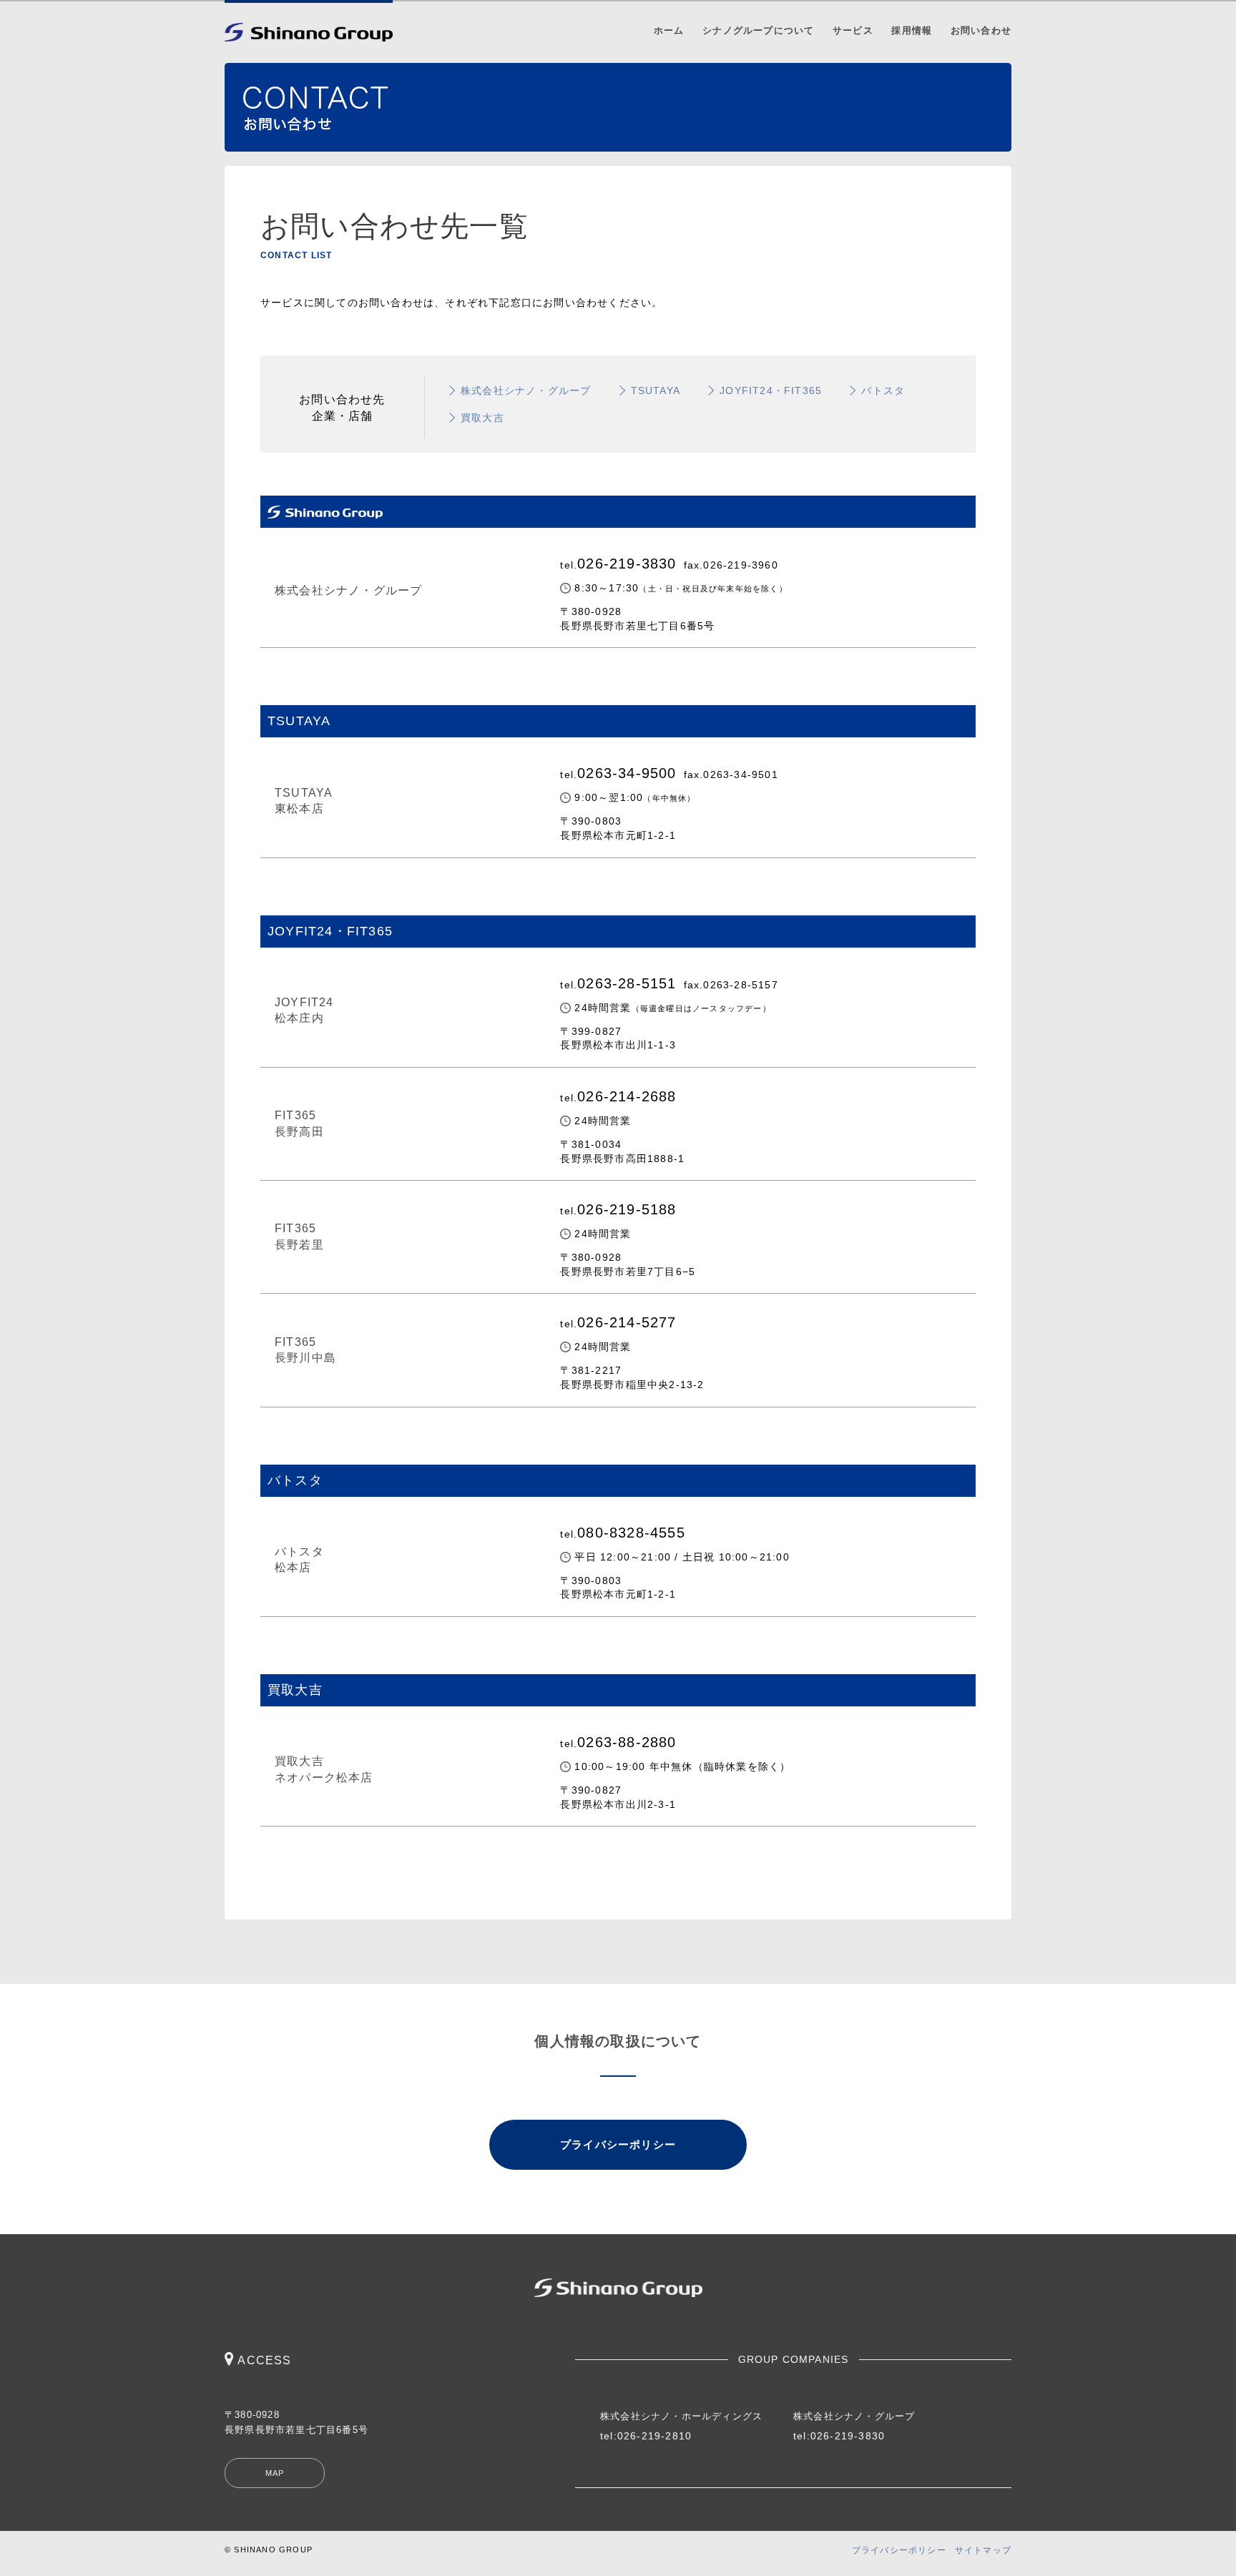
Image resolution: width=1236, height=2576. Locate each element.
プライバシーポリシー (618, 2144)
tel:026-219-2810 (646, 2436)
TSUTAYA (656, 390)
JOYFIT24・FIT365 (771, 390)
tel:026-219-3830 (839, 2436)
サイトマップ (983, 2550)
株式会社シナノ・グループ (526, 390)
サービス (853, 30)
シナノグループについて (758, 30)
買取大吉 (482, 418)
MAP (275, 2473)
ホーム (669, 30)
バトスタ (883, 390)
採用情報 (912, 30)
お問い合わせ (981, 30)
